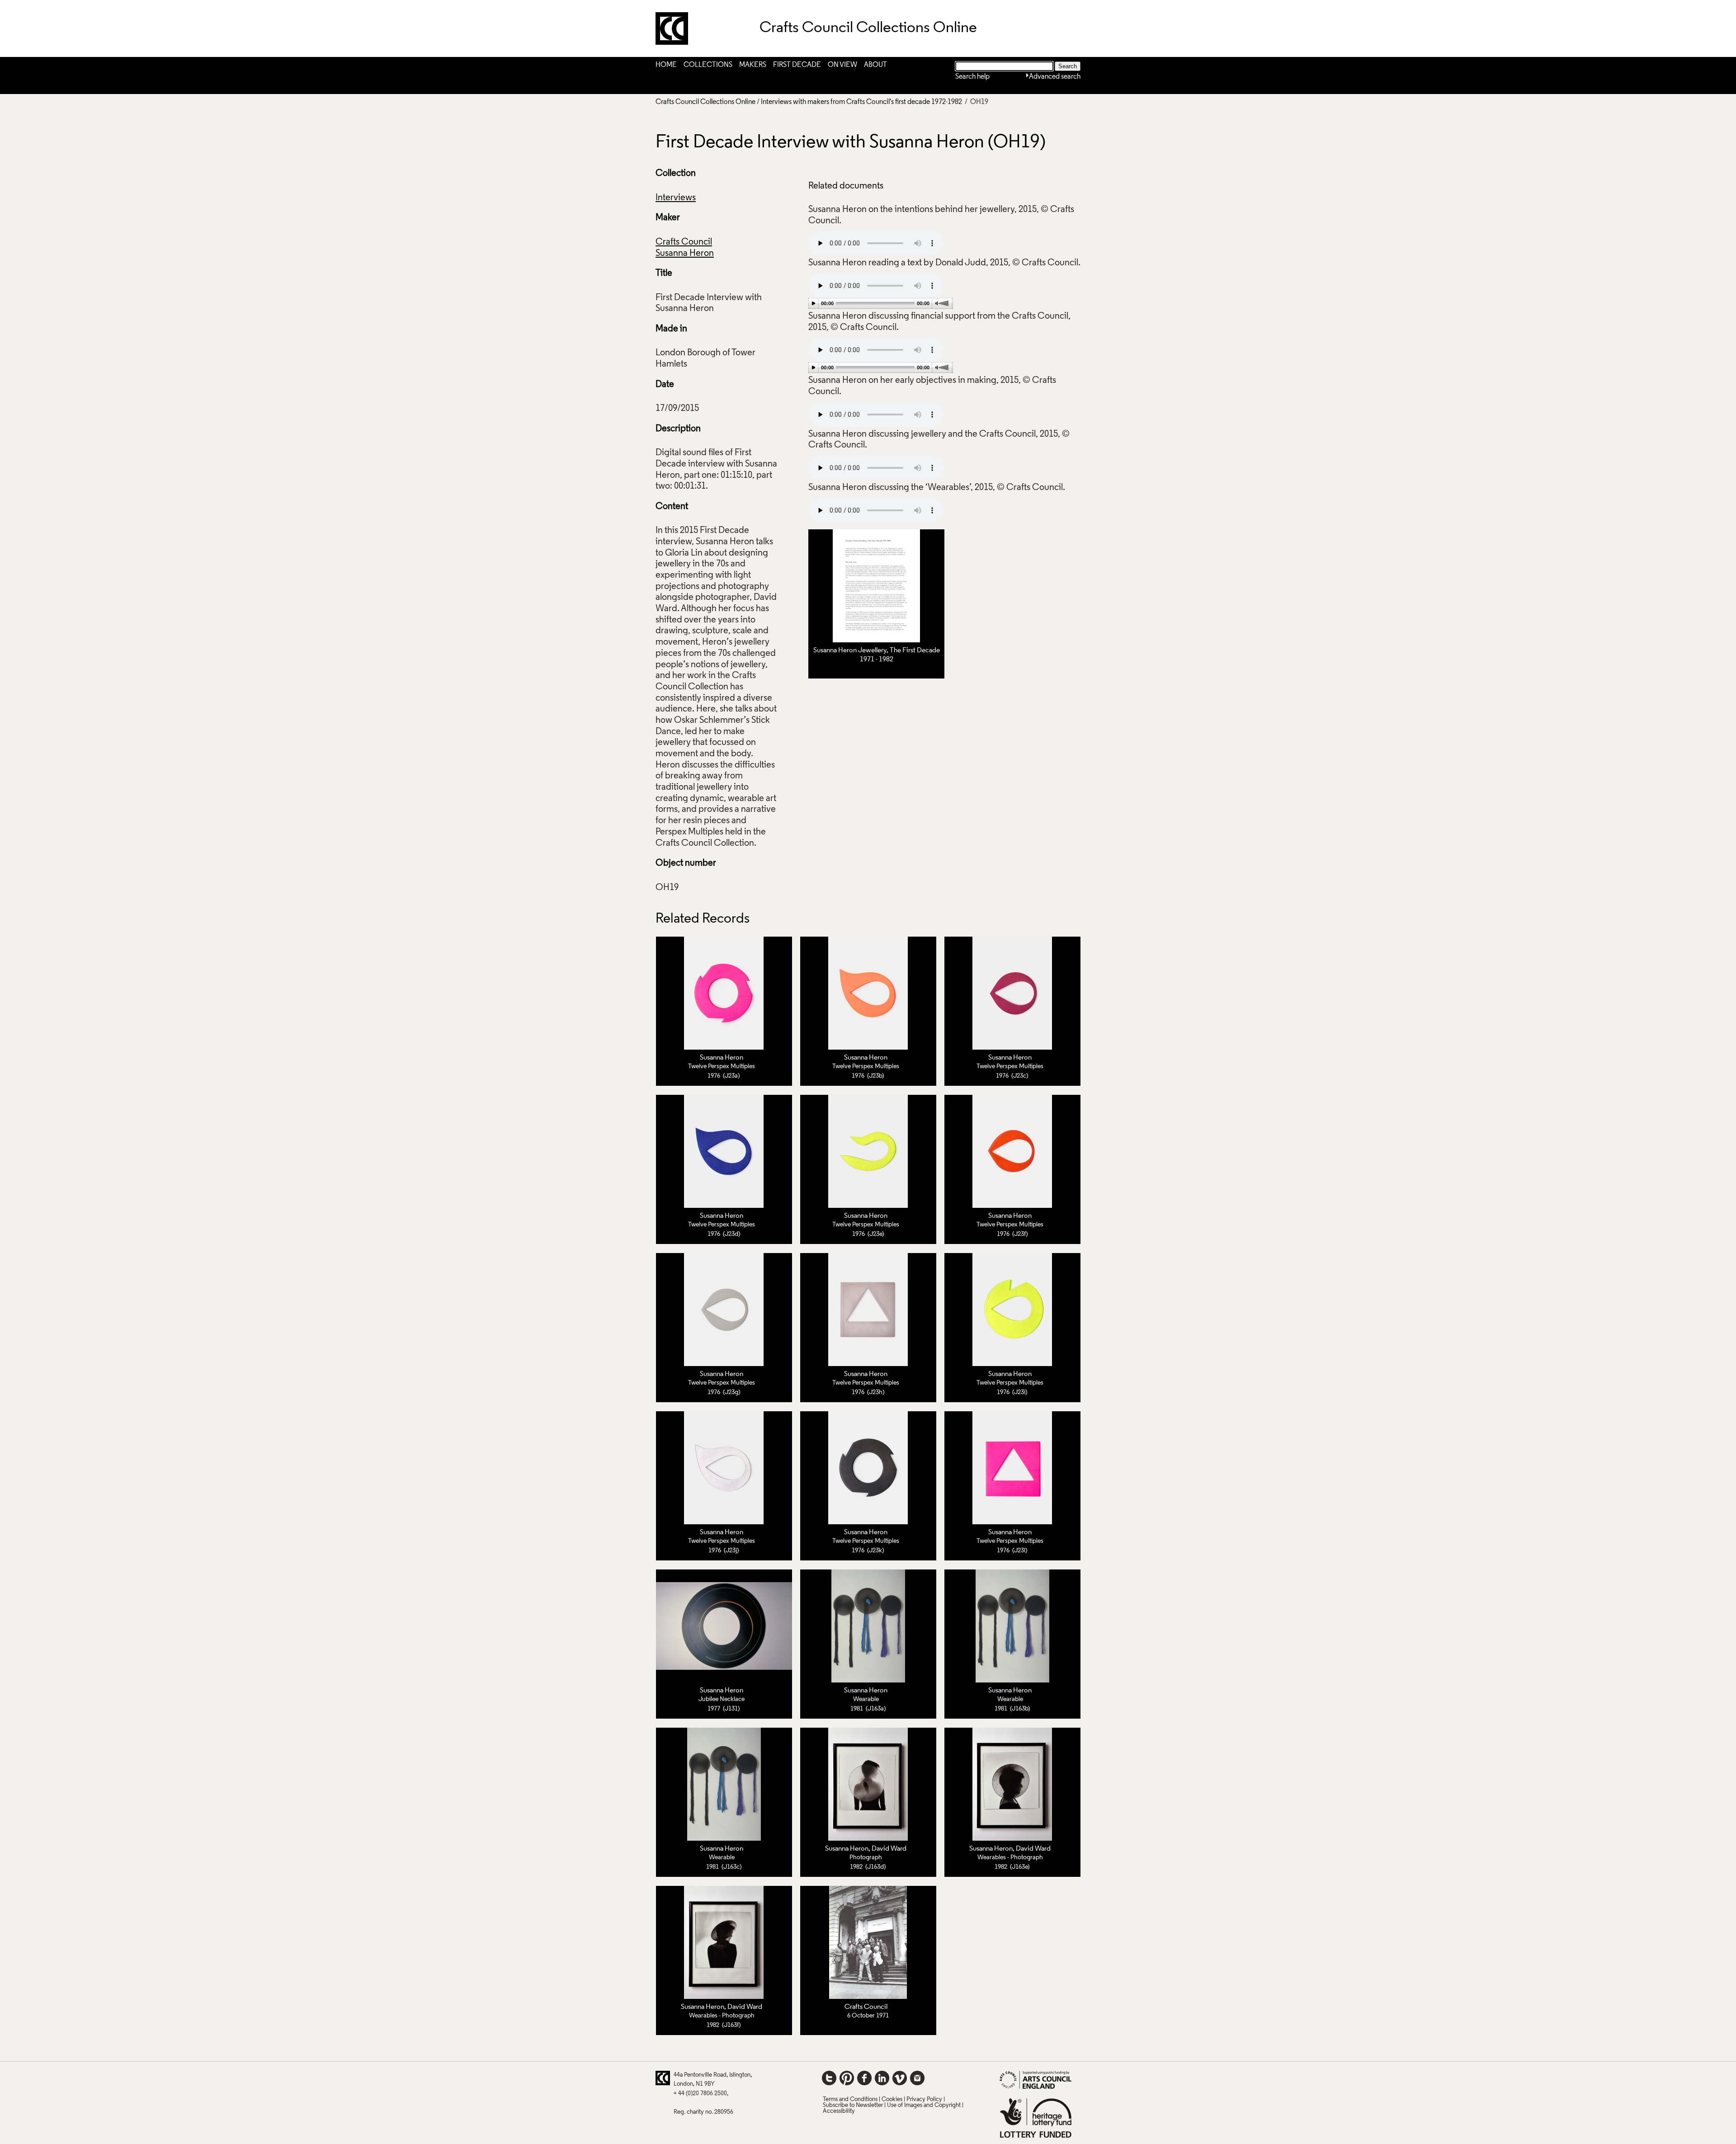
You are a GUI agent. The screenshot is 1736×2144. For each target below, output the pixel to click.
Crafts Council (684, 242)
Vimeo (900, 2078)
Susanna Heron (685, 254)
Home (666, 65)
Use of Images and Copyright (924, 2105)
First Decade (797, 65)
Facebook (864, 2078)
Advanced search (1055, 77)
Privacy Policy (924, 2099)
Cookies (892, 2099)
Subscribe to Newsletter (853, 2105)
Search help (972, 77)
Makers (753, 65)
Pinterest (847, 2078)
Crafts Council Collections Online (705, 102)
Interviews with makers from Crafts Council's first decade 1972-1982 (861, 102)
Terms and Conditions (850, 2099)
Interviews (676, 198)
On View (842, 65)
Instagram (917, 2078)
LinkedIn (882, 2078)
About (875, 65)
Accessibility (839, 2111)
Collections (708, 65)
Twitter (829, 2078)
